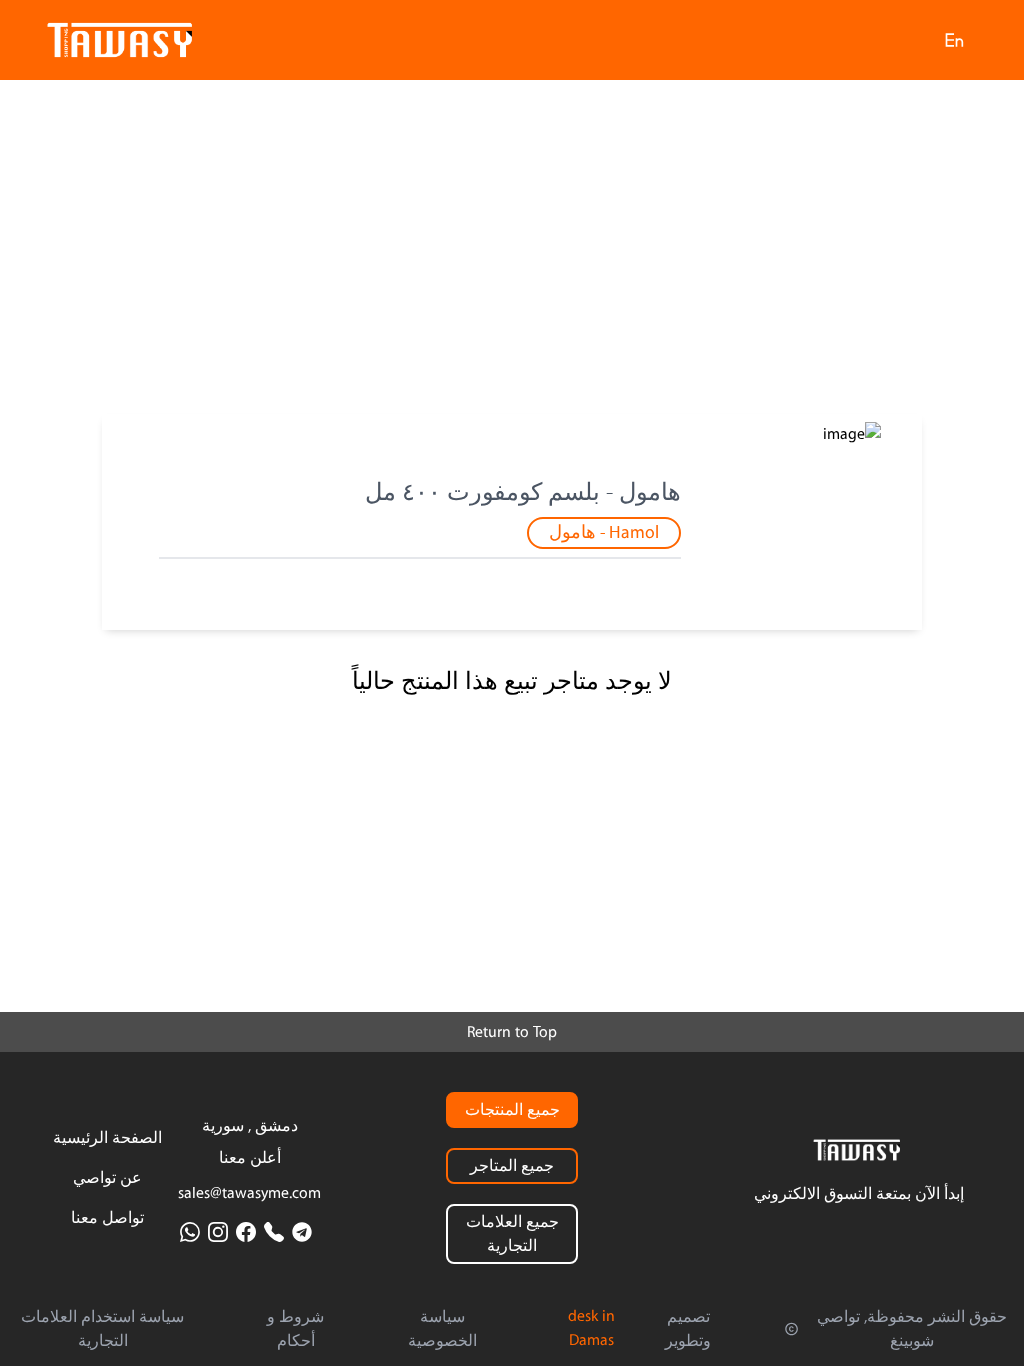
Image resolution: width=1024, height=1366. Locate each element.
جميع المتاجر (512, 1166)
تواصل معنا (107, 1218)
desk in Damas (591, 1328)
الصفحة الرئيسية (107, 1138)
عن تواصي (107, 1178)
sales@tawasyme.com (249, 1193)
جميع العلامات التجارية (512, 1234)
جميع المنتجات (512, 1110)
